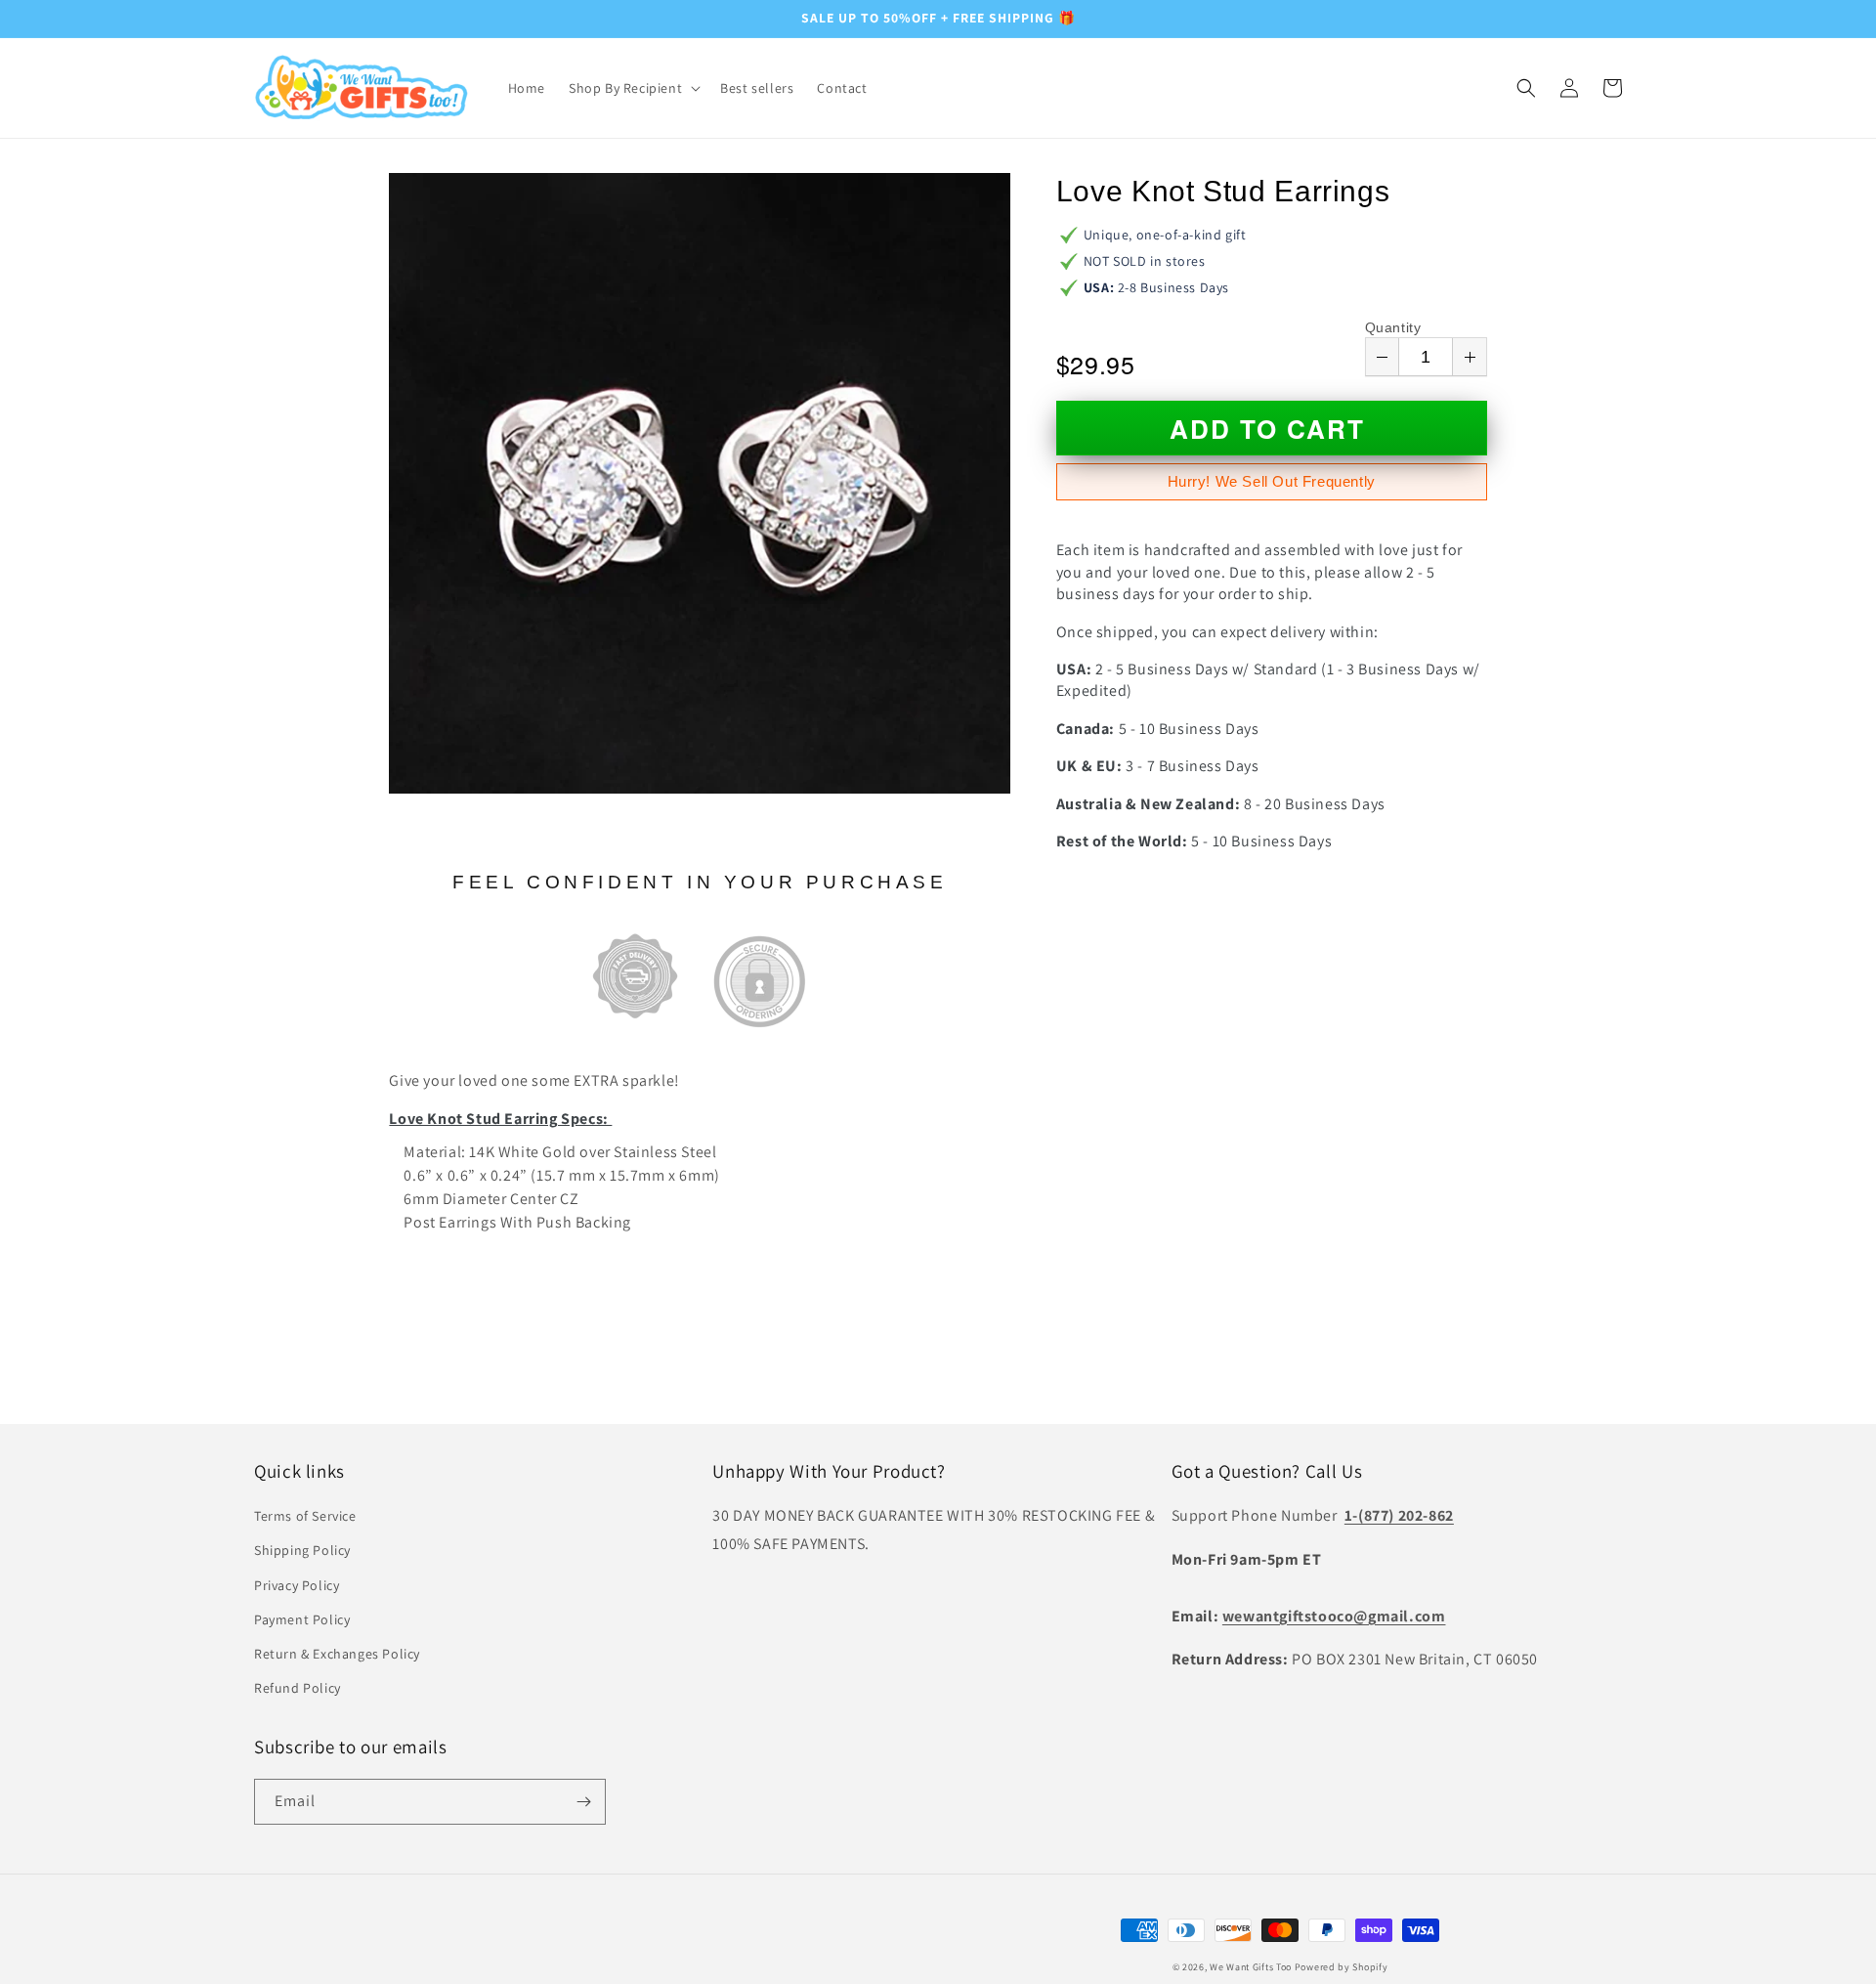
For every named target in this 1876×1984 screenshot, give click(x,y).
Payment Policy (302, 1619)
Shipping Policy (302, 1550)
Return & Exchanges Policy (337, 1654)
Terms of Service (305, 1516)
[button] (633, 88)
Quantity (1393, 327)
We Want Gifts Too (1251, 1967)
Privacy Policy (297, 1585)
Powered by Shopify (1342, 1967)
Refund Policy (298, 1688)
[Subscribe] (583, 1802)
